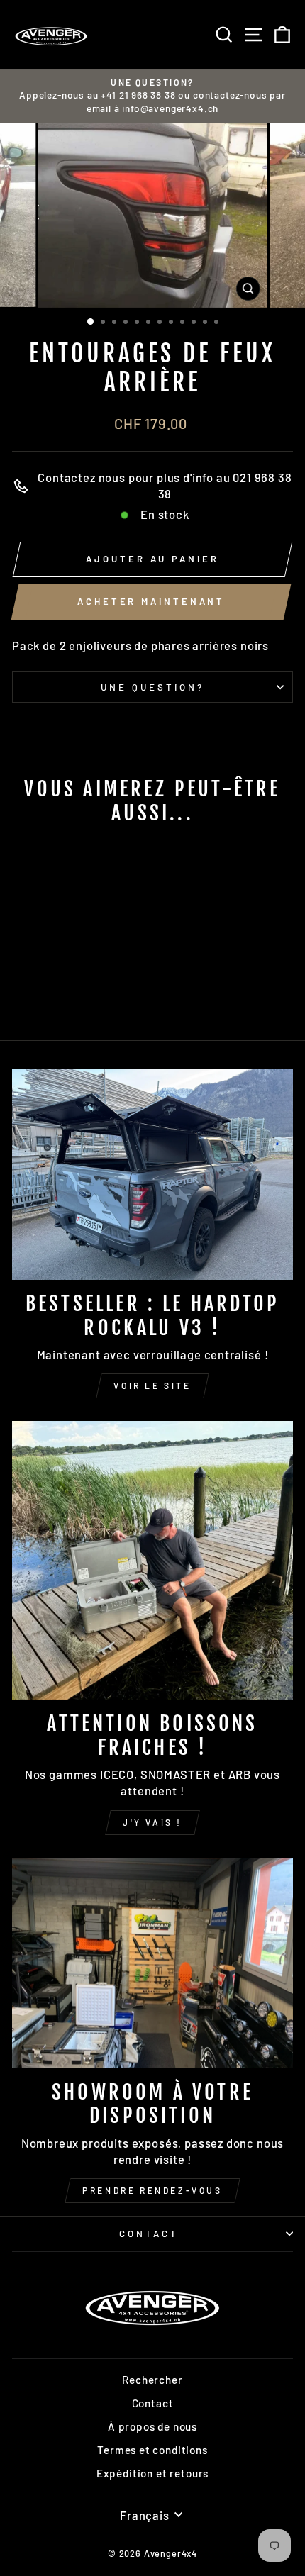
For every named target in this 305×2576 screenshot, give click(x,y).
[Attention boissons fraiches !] (152, 1560)
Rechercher (152, 2380)
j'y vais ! (152, 1822)
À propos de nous (152, 2426)
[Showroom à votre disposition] (152, 1963)
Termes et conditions (152, 2450)
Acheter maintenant (151, 601)
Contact (149, 2234)
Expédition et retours (152, 2473)
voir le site (152, 1385)
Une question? (152, 687)
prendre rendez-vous (152, 2190)
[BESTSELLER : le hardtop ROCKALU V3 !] (152, 1175)
